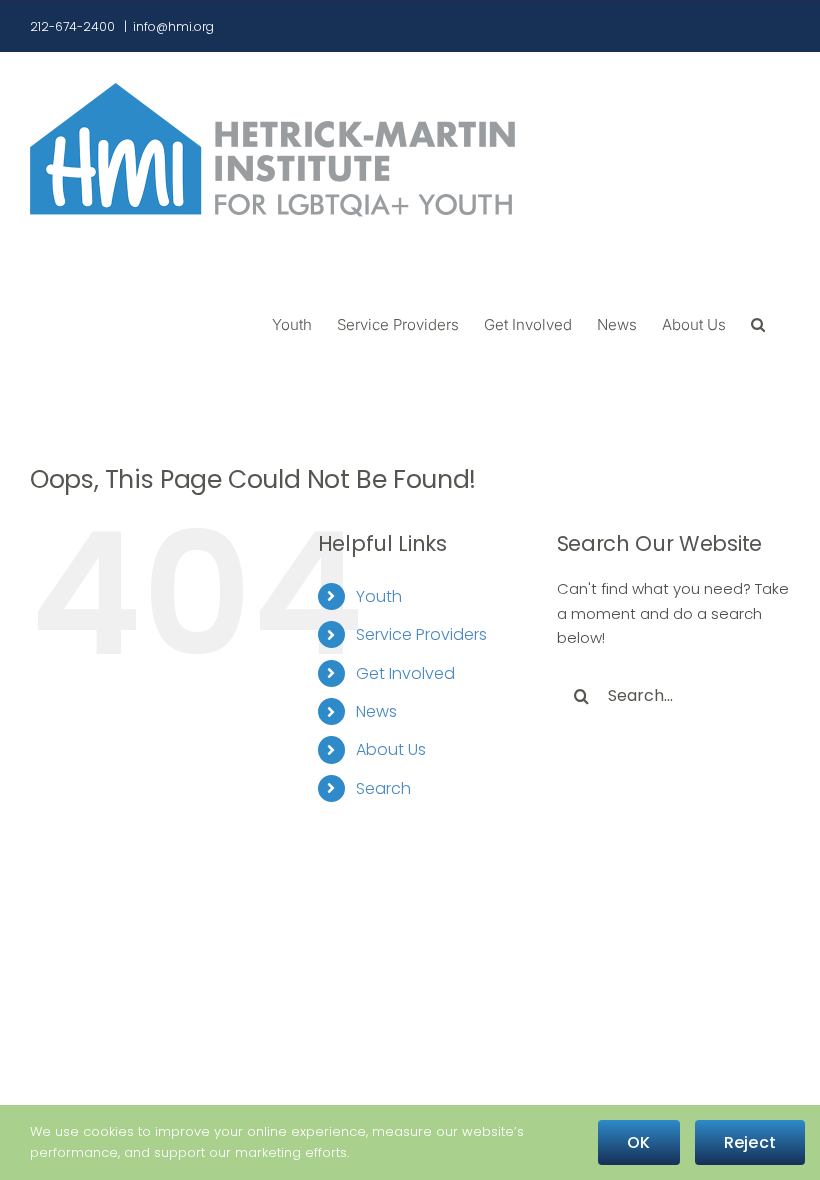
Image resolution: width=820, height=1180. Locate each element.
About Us (391, 749)
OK (638, 1142)
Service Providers (421, 634)
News (376, 711)
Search (383, 788)
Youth (379, 596)
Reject (750, 1142)
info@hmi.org (173, 26)
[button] (758, 323)
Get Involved (405, 673)
